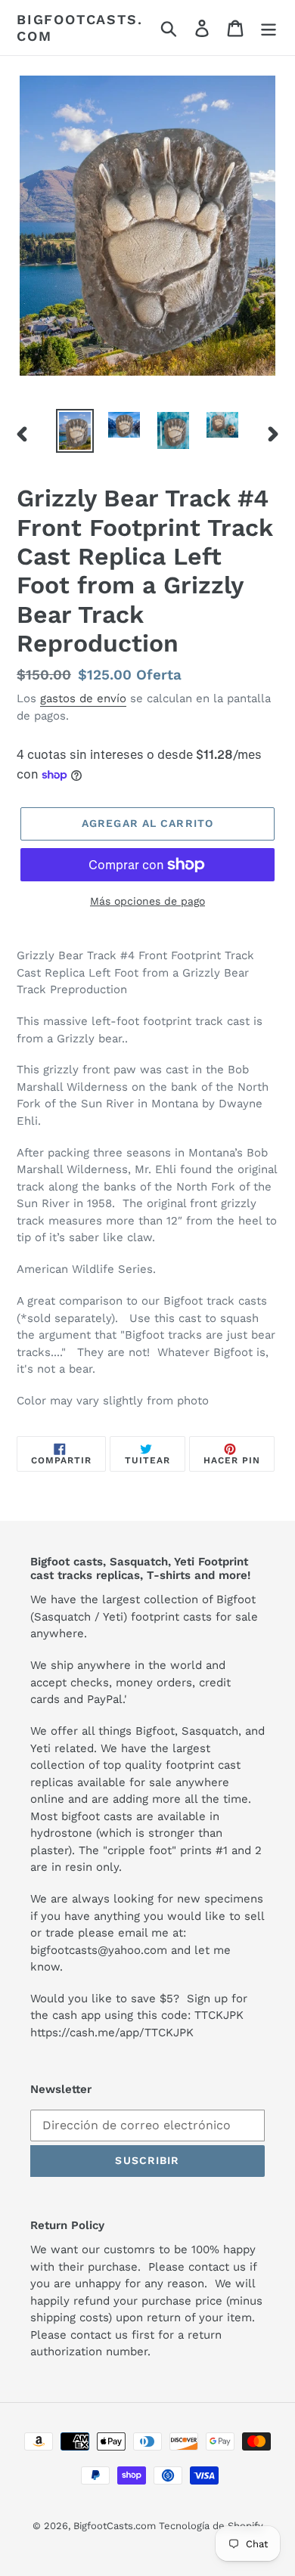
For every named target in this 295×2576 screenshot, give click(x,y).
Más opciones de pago (147, 901)
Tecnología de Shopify (211, 2526)
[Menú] (269, 28)
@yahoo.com (132, 1950)
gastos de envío (83, 698)
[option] (75, 430)
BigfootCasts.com (79, 28)
